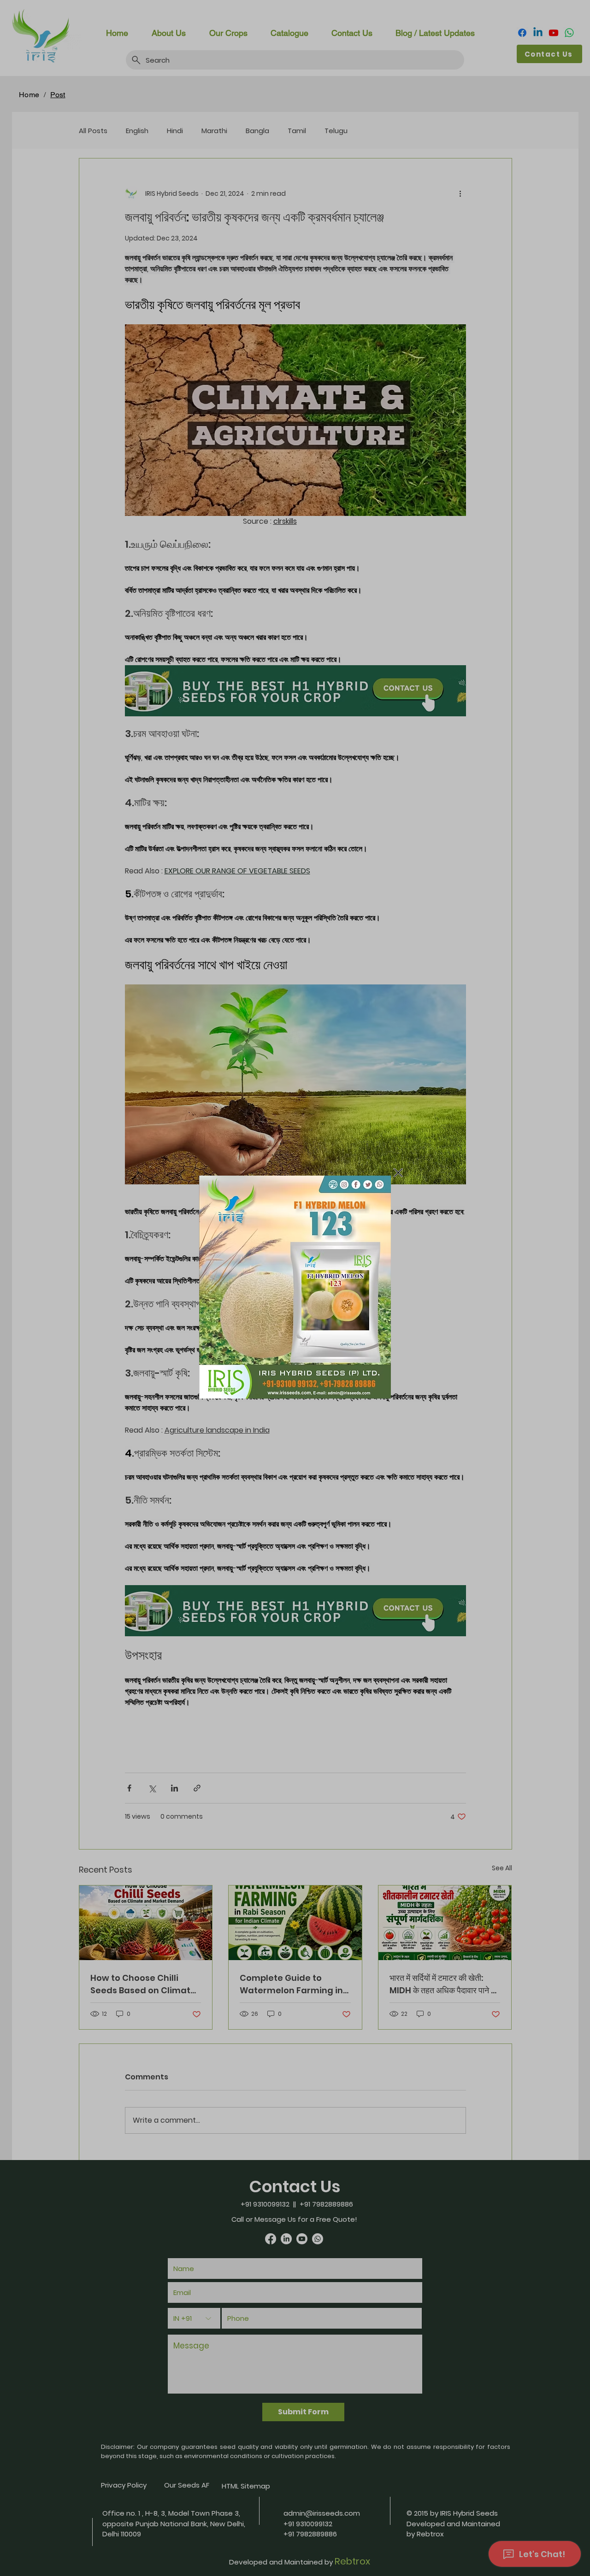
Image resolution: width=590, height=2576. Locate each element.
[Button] (295, 1287)
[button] (398, 1173)
